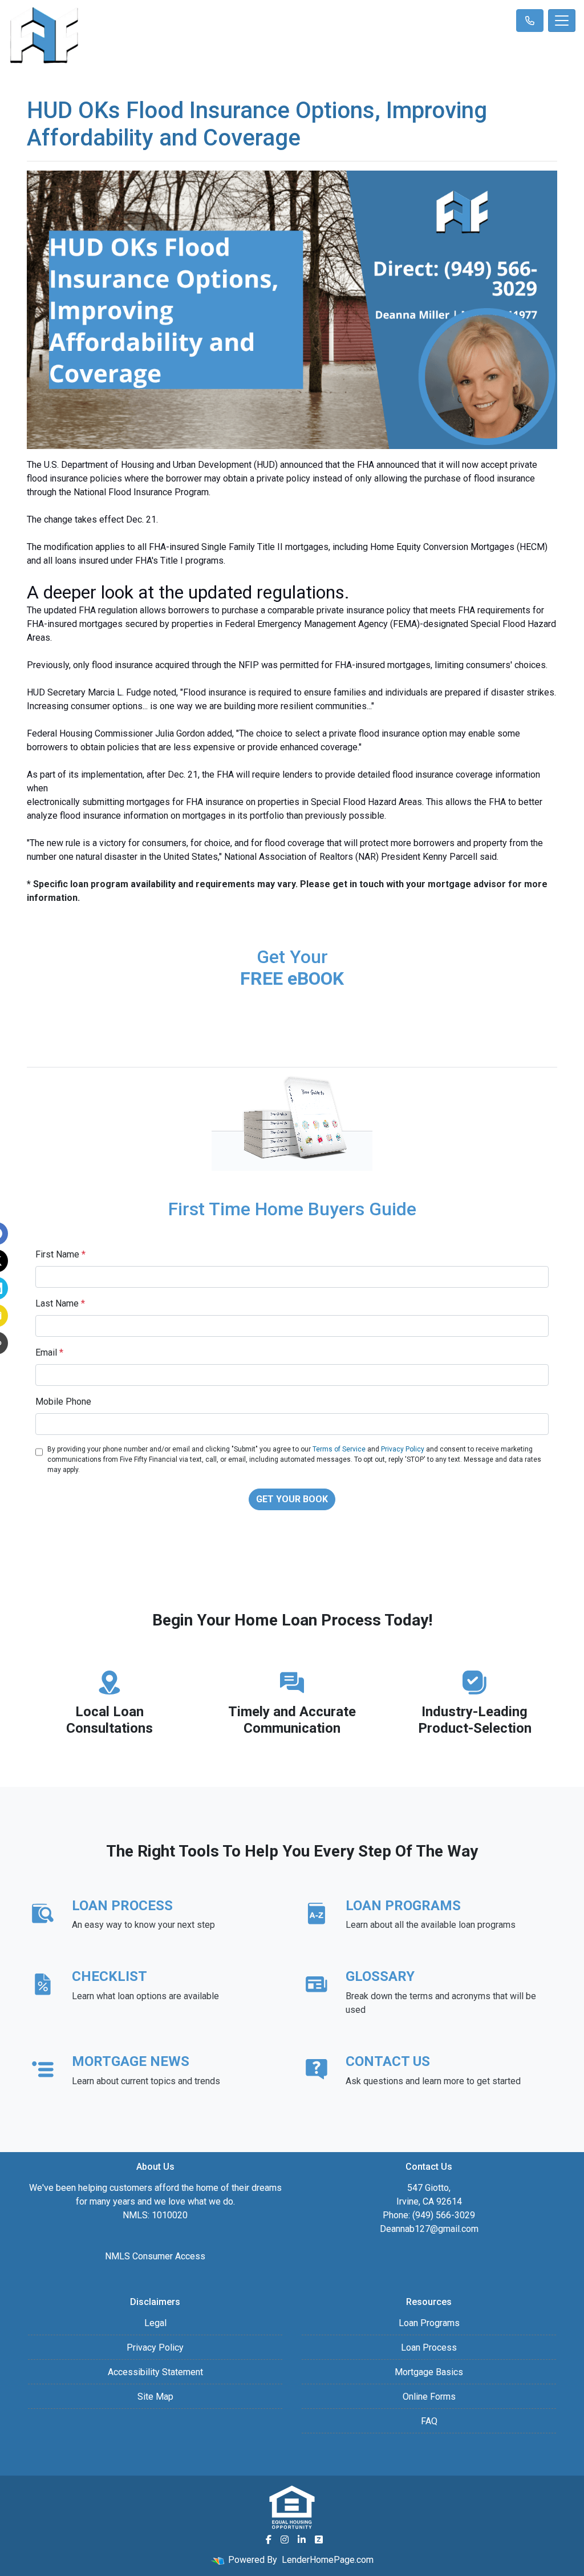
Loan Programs (429, 2323)
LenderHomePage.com (328, 2560)
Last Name (60, 1303)
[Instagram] (285, 2539)
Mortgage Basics (429, 2372)
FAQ (429, 2421)
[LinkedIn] (302, 2539)
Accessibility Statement (155, 2372)
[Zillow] (319, 2539)
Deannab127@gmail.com (429, 2229)
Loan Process (429, 2347)
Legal (155, 2323)
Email (49, 1352)
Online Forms (429, 2397)
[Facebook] (269, 2539)
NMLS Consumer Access (155, 2256)
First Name (60, 1254)
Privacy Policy (403, 1449)
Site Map (155, 2397)
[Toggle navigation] (562, 21)
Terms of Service (339, 1449)
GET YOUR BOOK (292, 1499)
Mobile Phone (63, 1402)
